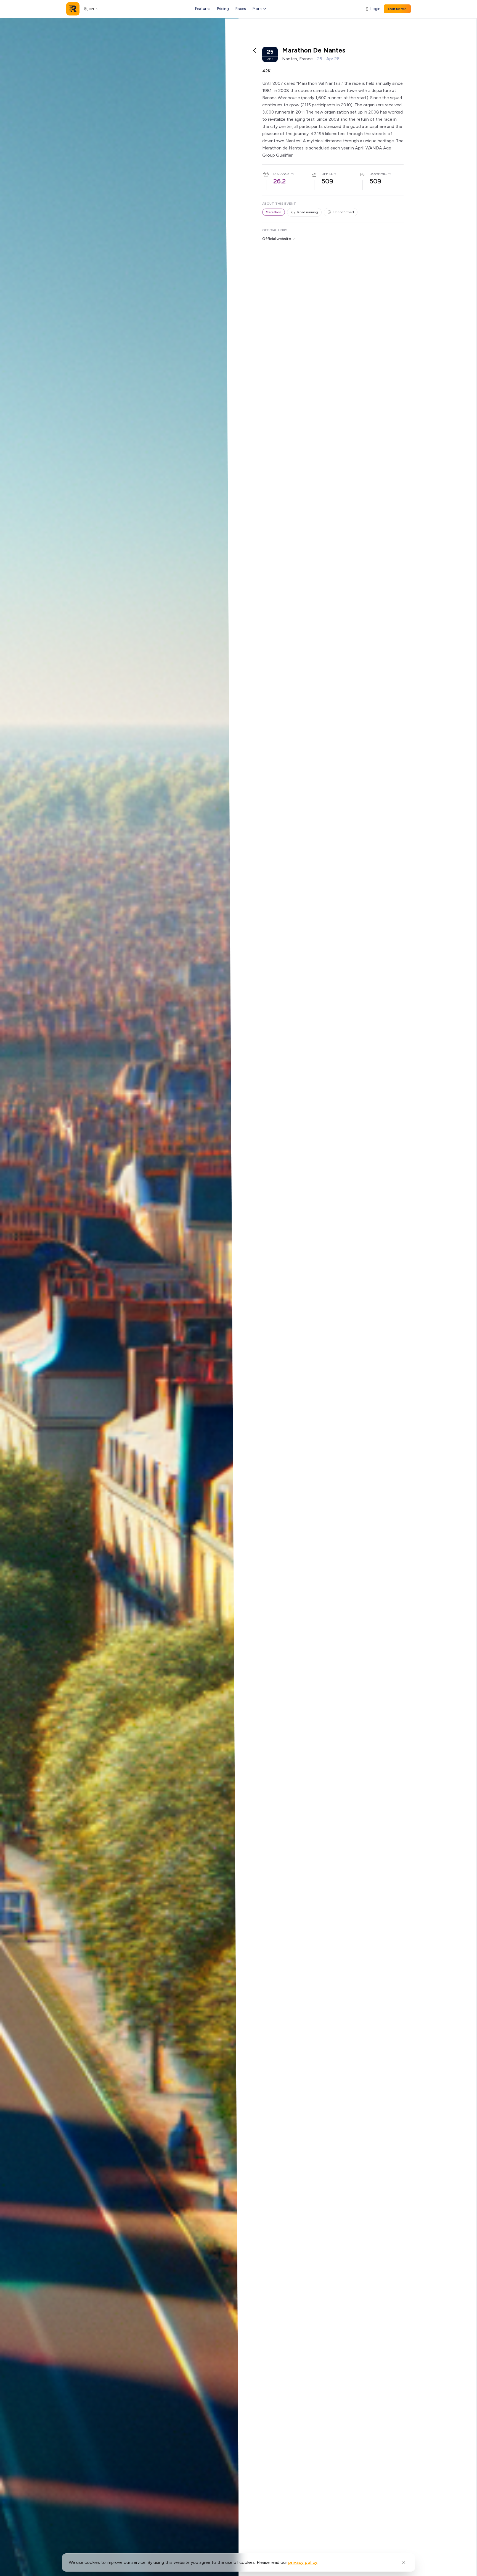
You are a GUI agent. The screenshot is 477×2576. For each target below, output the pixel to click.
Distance (281, 174)
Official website (277, 239)
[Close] (404, 2562)
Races (241, 9)
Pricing (223, 9)
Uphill (327, 174)
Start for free (397, 9)
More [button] (257, 9)
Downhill (378, 174)
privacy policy (303, 2562)
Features (203, 9)
